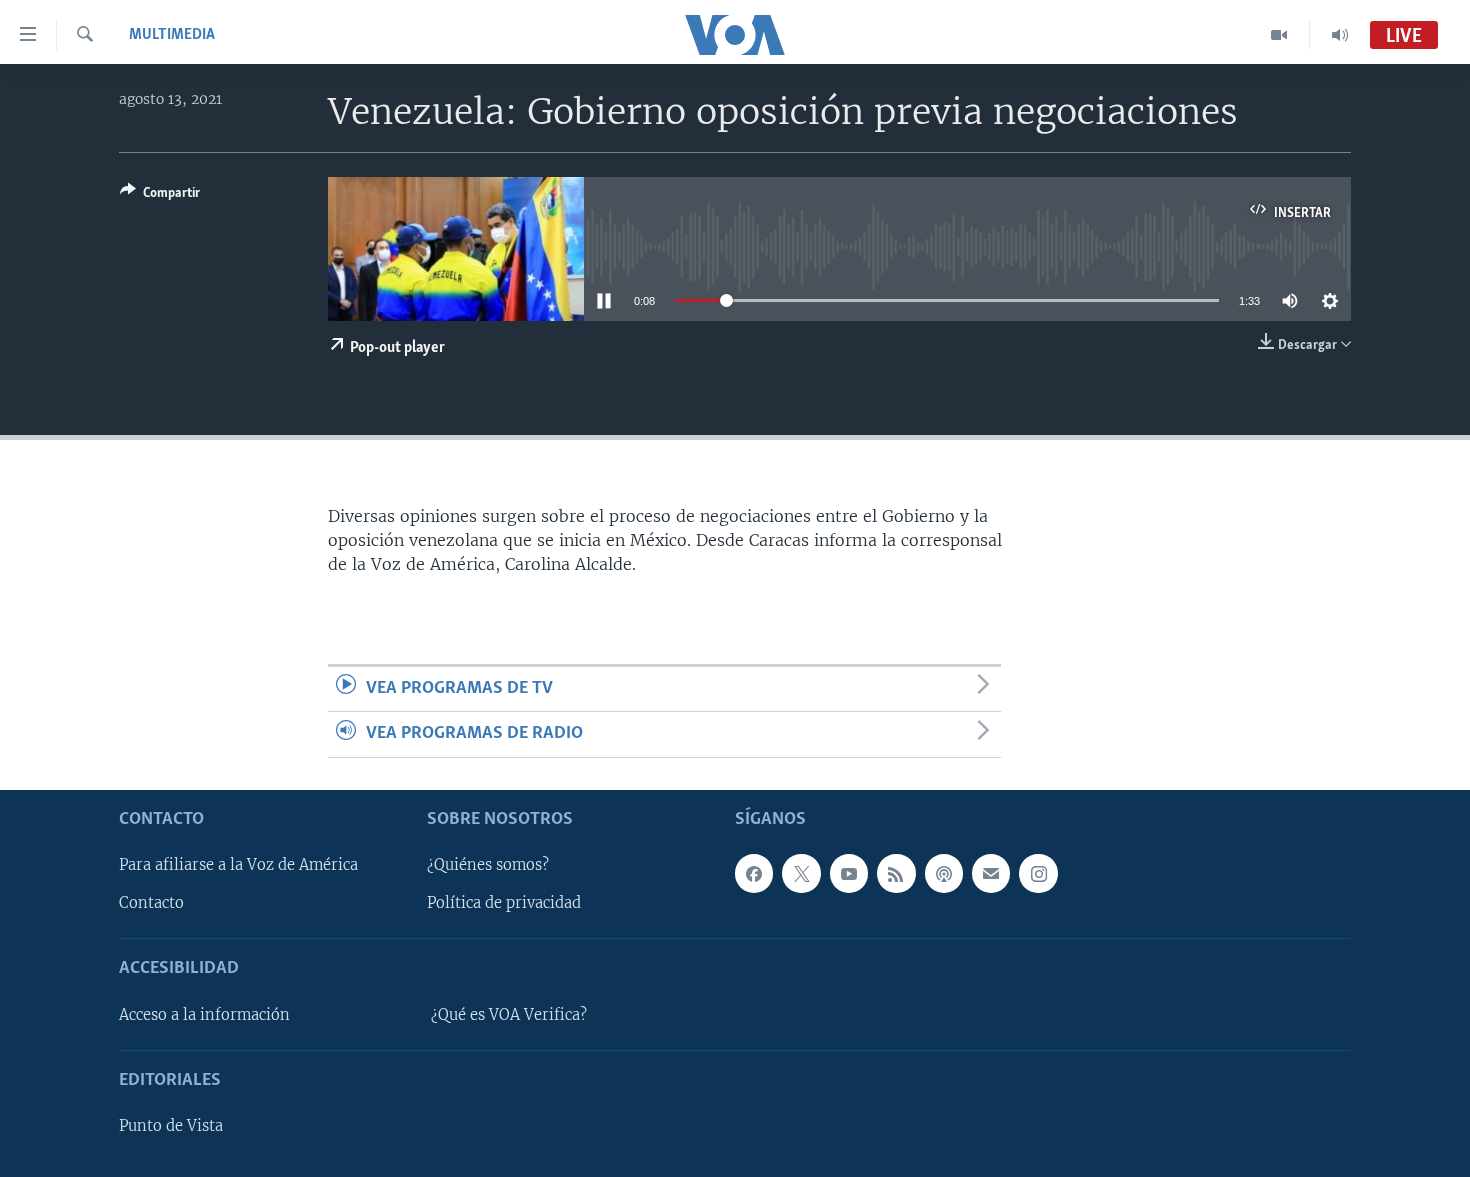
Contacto (151, 903)
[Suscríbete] (991, 873)
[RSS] (896, 873)
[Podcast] (944, 873)
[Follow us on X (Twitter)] (801, 873)
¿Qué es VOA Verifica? (509, 1014)
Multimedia (172, 35)
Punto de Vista (171, 1126)
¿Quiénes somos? (488, 865)
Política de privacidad (504, 903)
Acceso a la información (204, 1014)
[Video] (1279, 35)
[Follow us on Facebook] (754, 873)
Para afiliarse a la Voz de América (238, 865)
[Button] (160, 196)
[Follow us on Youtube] (849, 873)
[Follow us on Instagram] (1038, 873)
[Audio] (1340, 35)
